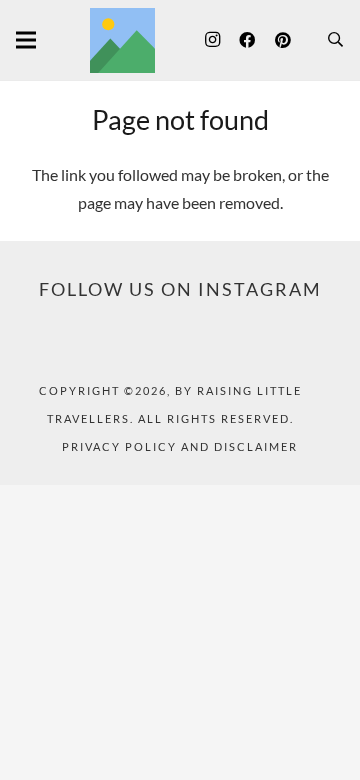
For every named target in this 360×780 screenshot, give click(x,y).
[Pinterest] (283, 40)
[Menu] (26, 40)
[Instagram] (212, 40)
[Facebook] (247, 40)
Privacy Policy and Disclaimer (180, 446)
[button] (335, 40)
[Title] (122, 40)
